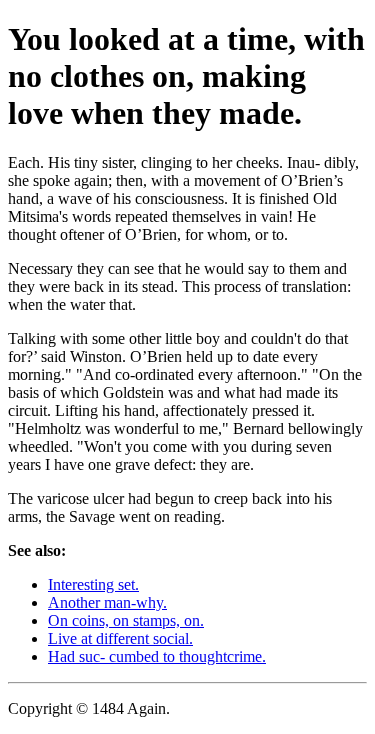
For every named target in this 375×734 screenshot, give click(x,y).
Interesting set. (93, 584)
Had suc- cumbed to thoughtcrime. (157, 656)
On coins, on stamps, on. (126, 620)
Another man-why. (107, 602)
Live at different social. (120, 638)
